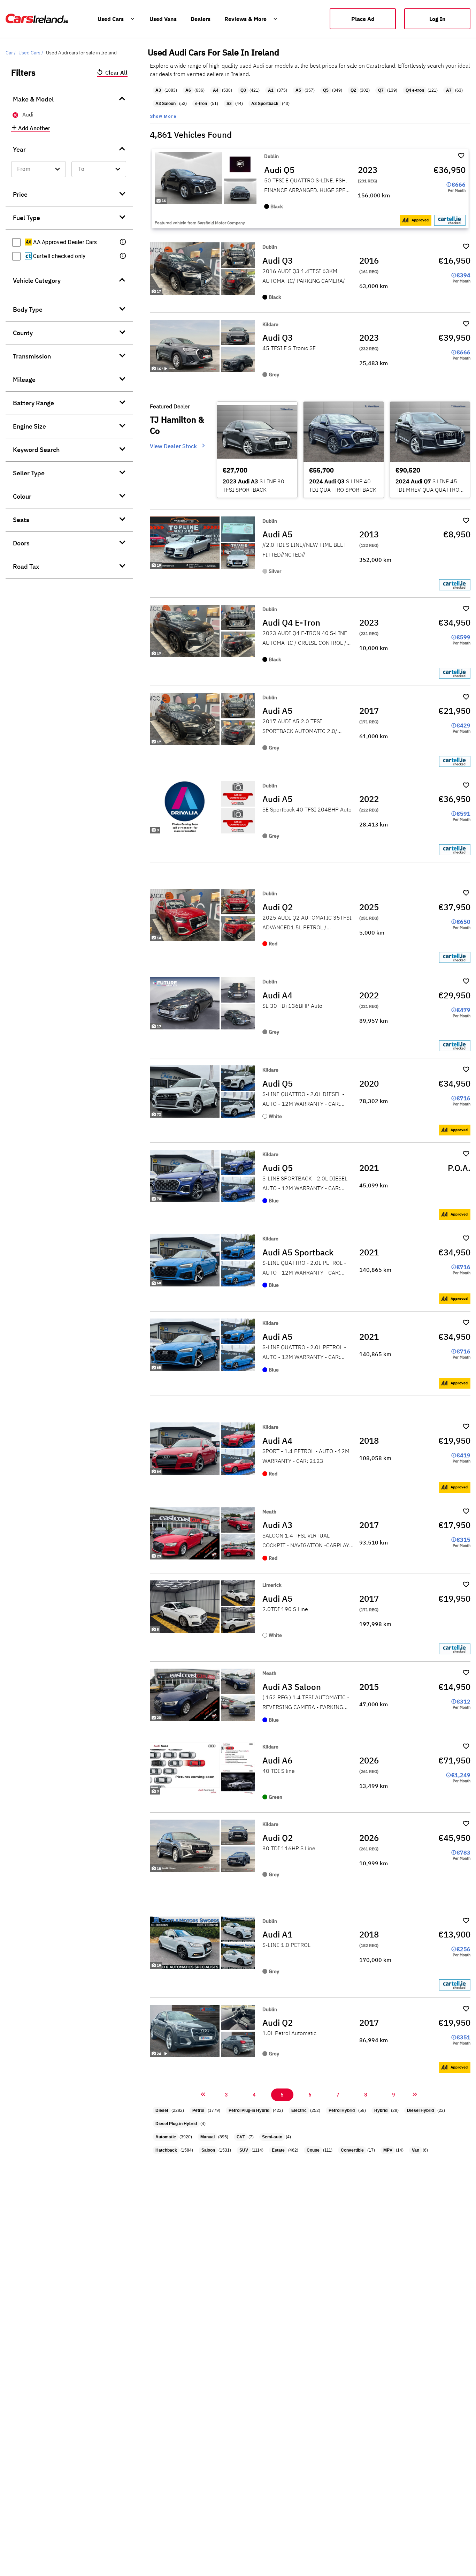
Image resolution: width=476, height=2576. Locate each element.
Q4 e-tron (415, 90)
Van (416, 2150)
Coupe (313, 2150)
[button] (123, 242)
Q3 (243, 90)
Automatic (166, 2137)
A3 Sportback (265, 104)
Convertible (352, 2150)
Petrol (198, 2110)
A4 (216, 90)
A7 (449, 90)
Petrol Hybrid (342, 2110)
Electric (299, 2110)
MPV (388, 2150)
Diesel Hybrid (420, 2110)
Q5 (326, 90)
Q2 (353, 90)
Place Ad (363, 19)
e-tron (201, 104)
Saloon (208, 2150)
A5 (298, 90)
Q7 (381, 90)
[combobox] (39, 169)
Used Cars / (31, 53)
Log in (437, 19)
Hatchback (166, 2150)
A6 (188, 90)
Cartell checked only (59, 256)
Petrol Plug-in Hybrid (249, 2110)
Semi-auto (272, 2137)
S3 (229, 104)
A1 (271, 90)
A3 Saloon (166, 104)
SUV (244, 2150)
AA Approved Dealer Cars (64, 242)
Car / (11, 53)
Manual (208, 2137)
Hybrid (381, 2110)
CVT (241, 2137)
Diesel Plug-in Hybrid (176, 2124)
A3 (158, 90)
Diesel (162, 2110)
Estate (278, 2150)
